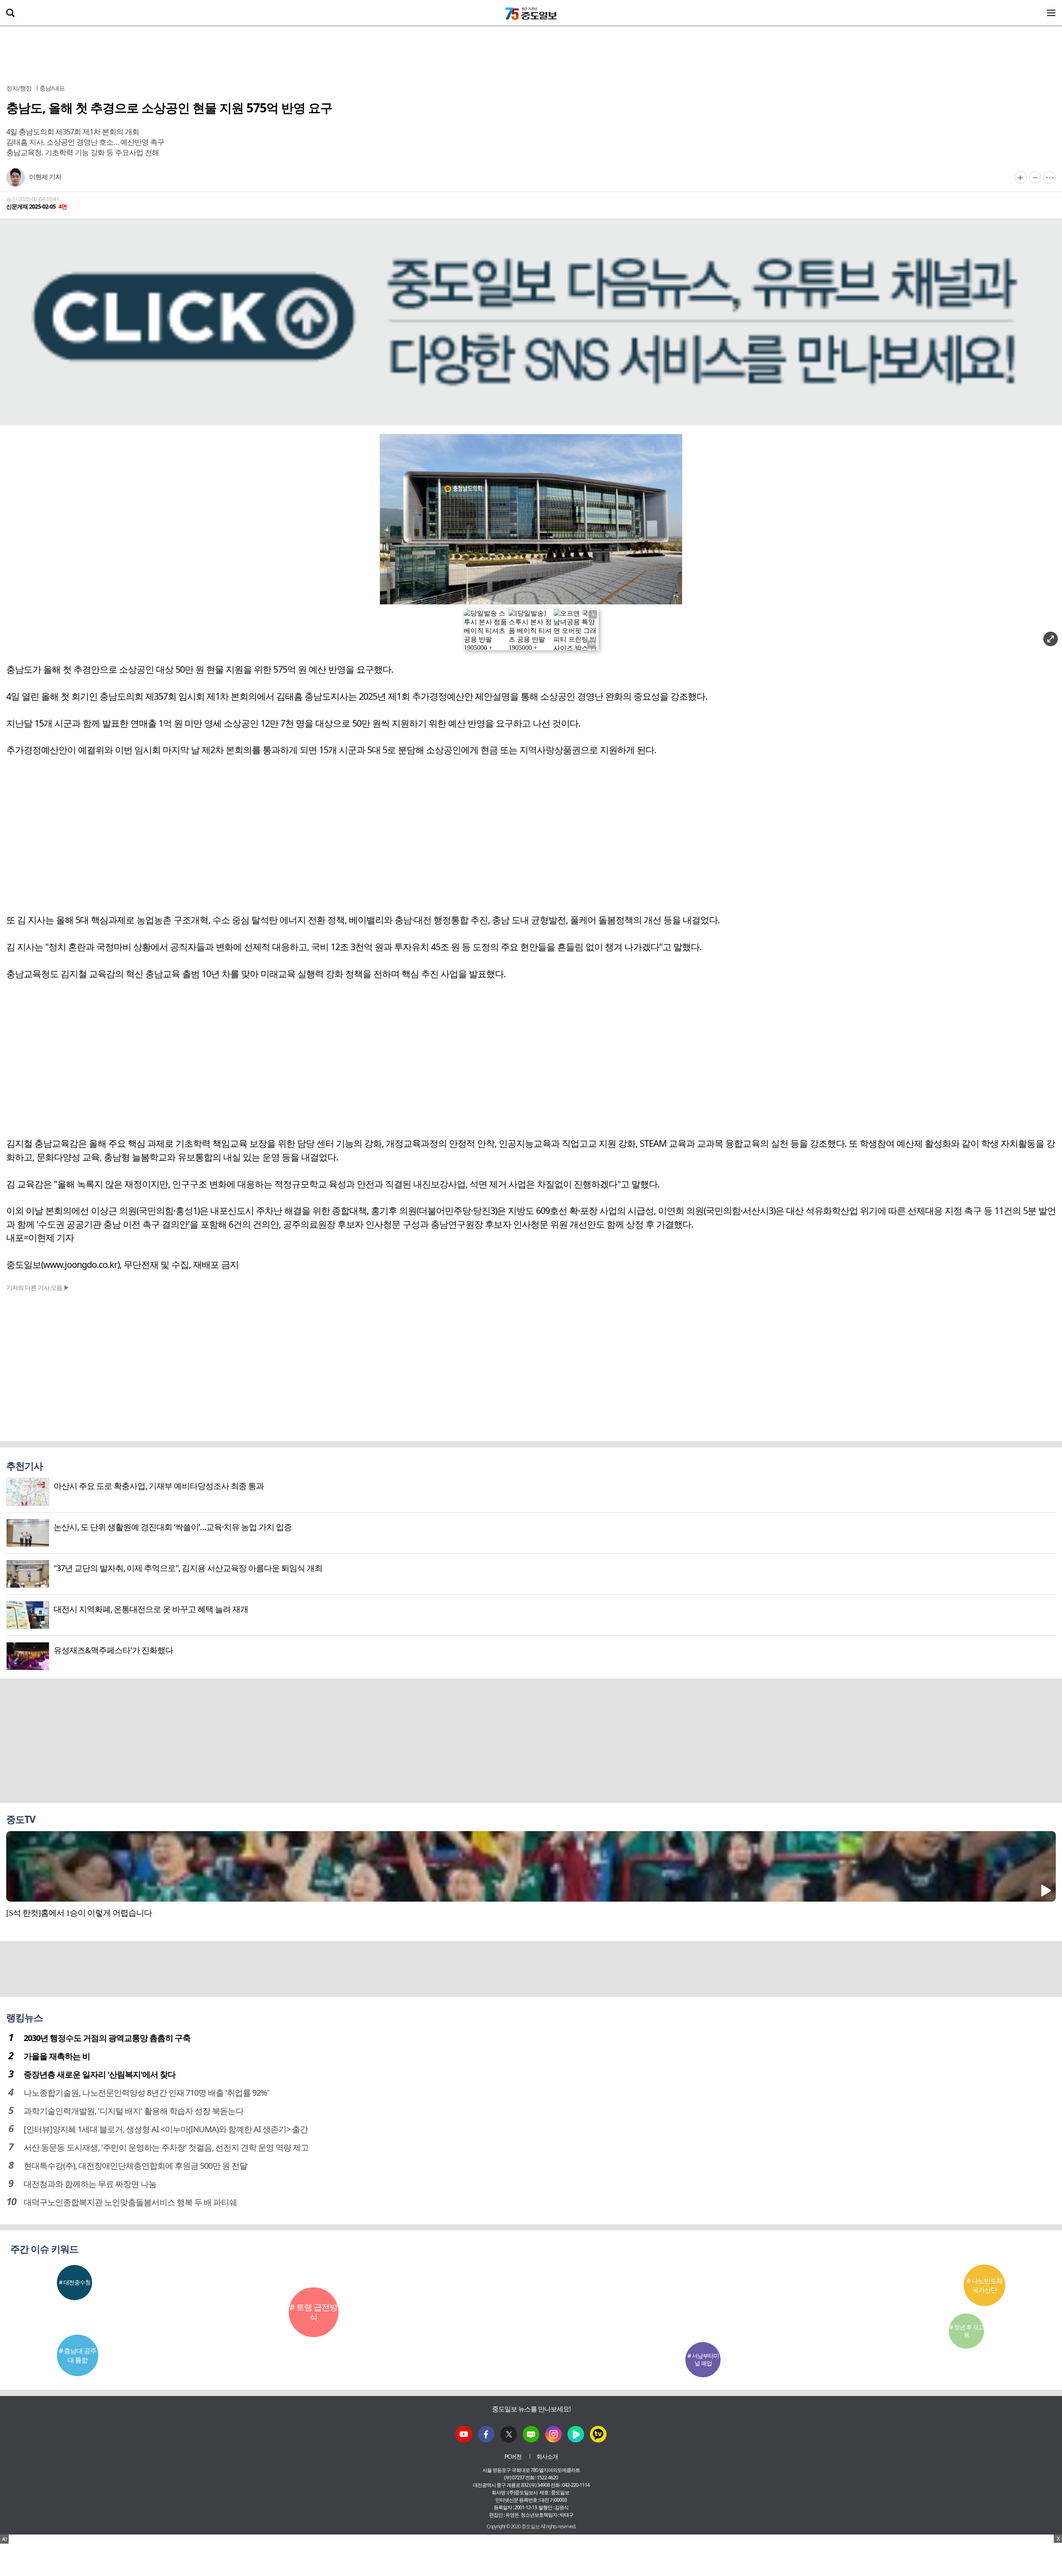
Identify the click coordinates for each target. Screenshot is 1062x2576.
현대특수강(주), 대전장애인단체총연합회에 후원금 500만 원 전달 (135, 2166)
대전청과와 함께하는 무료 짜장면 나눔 (90, 2184)
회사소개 (547, 2456)
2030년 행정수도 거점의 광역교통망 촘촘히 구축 (107, 2038)
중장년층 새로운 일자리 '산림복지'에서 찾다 (100, 2074)
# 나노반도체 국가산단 (985, 2285)
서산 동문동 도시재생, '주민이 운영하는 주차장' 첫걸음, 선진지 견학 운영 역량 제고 (166, 2147)
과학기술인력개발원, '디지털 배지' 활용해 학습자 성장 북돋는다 (134, 2111)
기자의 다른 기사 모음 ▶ (38, 1287)
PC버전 (513, 2456)
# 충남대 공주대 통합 (78, 2355)
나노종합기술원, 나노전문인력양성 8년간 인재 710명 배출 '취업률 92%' (146, 2093)
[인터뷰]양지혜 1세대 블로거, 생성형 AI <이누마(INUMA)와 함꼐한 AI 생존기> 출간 (166, 2129)
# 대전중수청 (75, 2282)
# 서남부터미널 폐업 (703, 2359)
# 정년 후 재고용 (967, 2331)
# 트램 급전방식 (313, 2312)
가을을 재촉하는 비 (57, 2056)
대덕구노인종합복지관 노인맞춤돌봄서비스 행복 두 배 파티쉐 (130, 2202)
